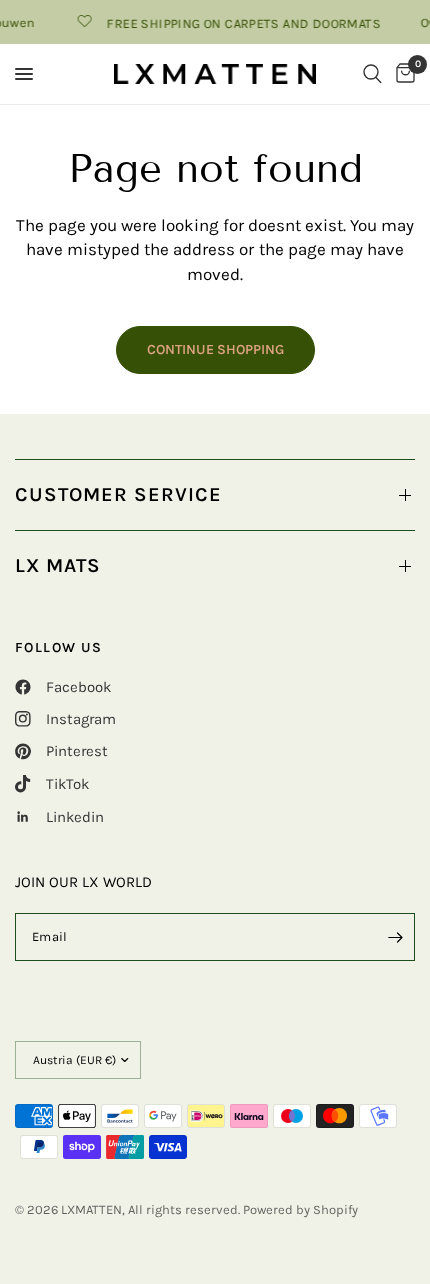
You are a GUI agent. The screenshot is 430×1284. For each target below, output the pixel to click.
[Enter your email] (395, 937)
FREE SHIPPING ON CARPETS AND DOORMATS (240, 23)
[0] (402, 74)
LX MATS (58, 565)
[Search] (372, 74)
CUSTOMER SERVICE (118, 494)
